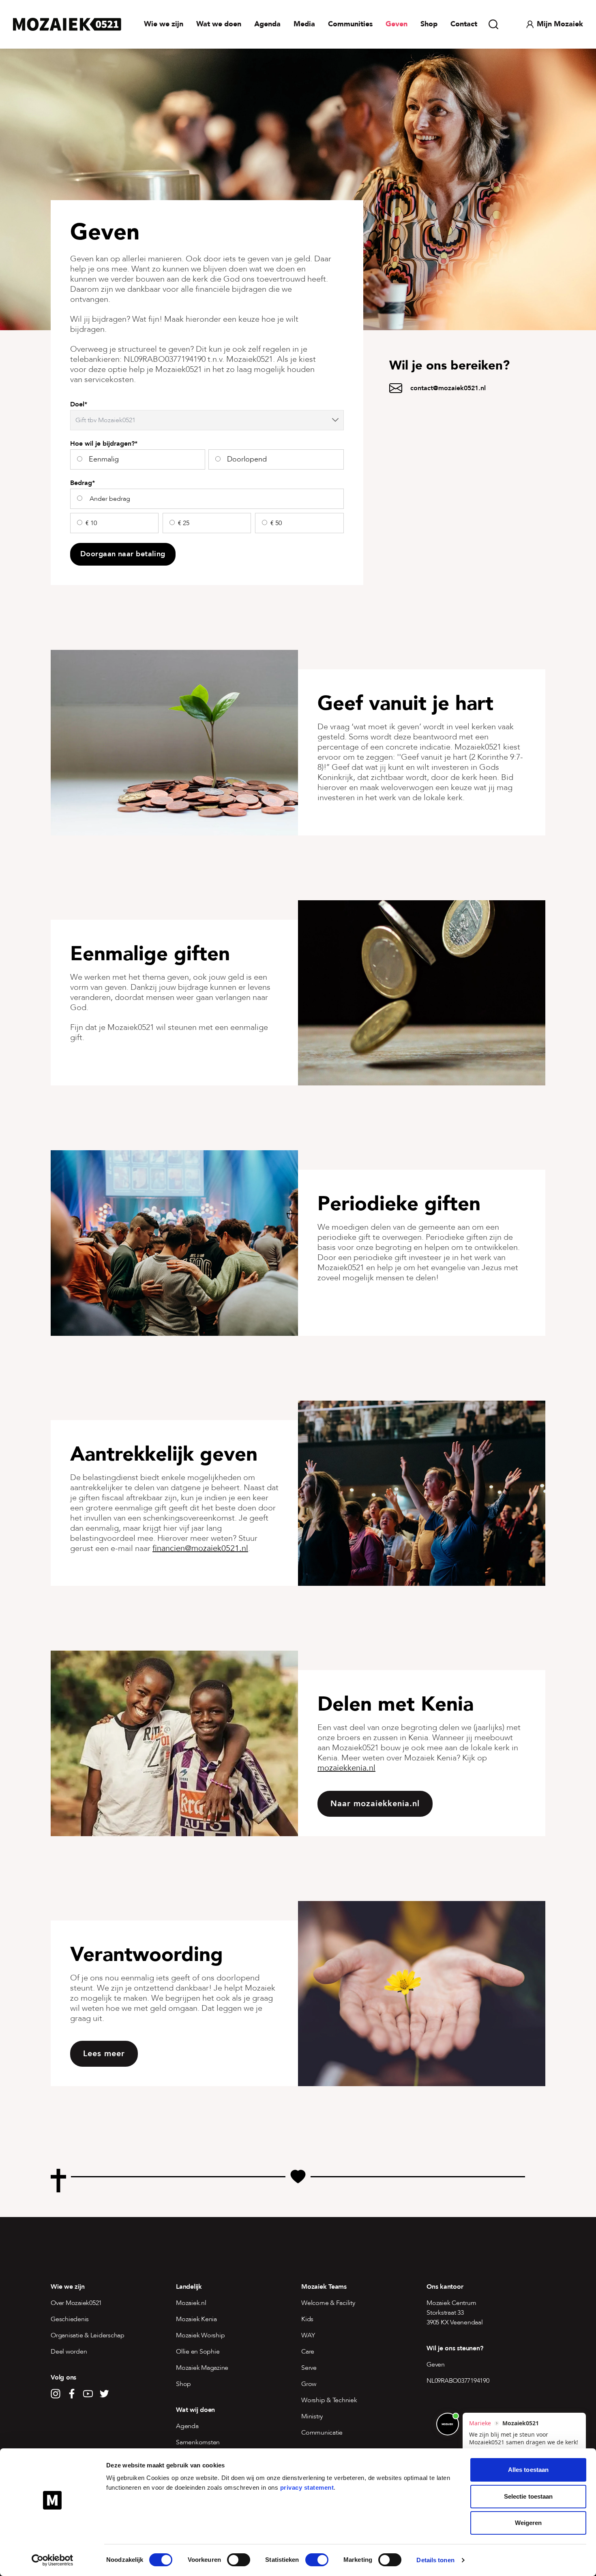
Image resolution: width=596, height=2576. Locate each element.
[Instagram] (56, 2394)
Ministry (312, 2416)
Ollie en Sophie (198, 2352)
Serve (309, 2368)
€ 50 (276, 523)
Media (304, 24)
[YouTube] (88, 2394)
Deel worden (69, 2352)
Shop (429, 24)
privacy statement (307, 2487)
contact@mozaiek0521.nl (448, 388)
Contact (464, 24)
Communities (350, 24)
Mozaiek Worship (200, 2335)
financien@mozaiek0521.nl (200, 1548)
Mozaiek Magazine (202, 2368)
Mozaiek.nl (191, 2303)
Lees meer (104, 2054)
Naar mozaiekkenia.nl (375, 1804)
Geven (397, 24)
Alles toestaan (528, 2470)
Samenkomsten (198, 2442)
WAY (308, 2335)
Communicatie (322, 2433)
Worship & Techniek (329, 2400)
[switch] (239, 2560)
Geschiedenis (70, 2319)
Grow (309, 2384)
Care (308, 2352)
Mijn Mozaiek (560, 24)
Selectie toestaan (528, 2496)
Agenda (267, 24)
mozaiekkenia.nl (346, 1768)
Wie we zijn (164, 24)
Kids (307, 2319)
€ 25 (184, 523)
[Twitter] (104, 2394)
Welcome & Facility (328, 2303)
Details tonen (435, 2560)
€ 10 (91, 523)
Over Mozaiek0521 (76, 2303)
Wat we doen (219, 24)
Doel (79, 405)
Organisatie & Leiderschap (88, 2335)
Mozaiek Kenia (196, 2319)
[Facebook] (72, 2394)
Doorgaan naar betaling (123, 554)
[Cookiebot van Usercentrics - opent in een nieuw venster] (53, 2560)
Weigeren (528, 2523)
